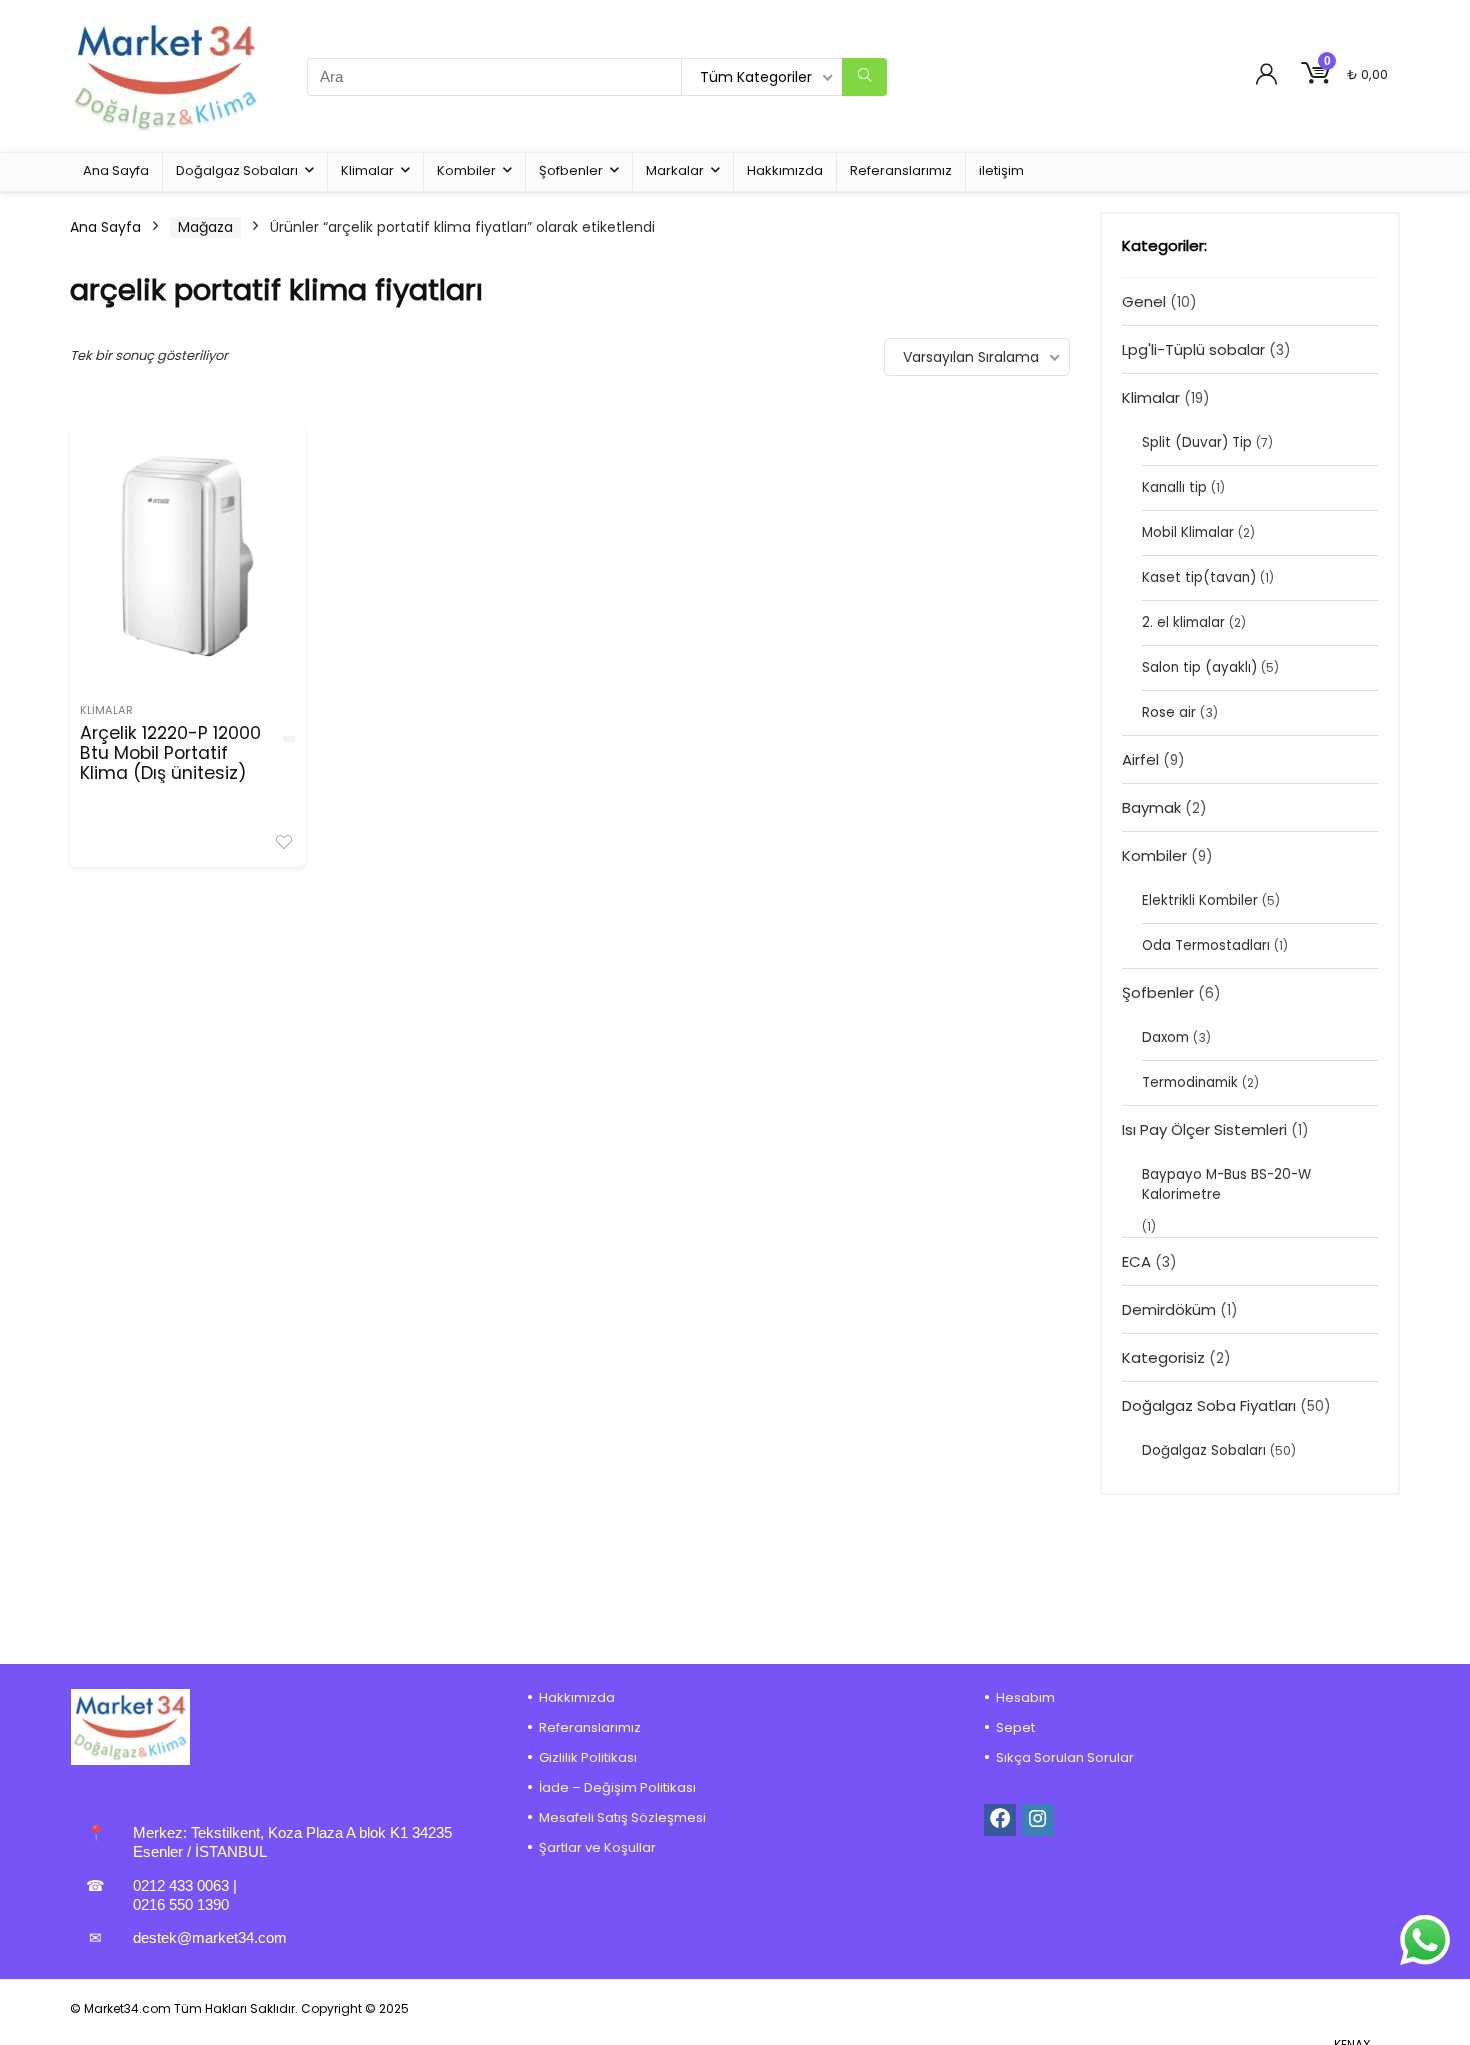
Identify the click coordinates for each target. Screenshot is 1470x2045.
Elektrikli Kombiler (1200, 900)
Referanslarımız (901, 170)
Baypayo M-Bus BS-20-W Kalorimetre (1226, 1184)
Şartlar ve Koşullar (597, 1847)
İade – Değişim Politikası (617, 1787)
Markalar (675, 170)
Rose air (1169, 712)
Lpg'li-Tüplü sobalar (1193, 349)
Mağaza (205, 227)
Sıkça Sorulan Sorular (1065, 1757)
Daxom (1165, 1037)
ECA (1136, 1261)
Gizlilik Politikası (588, 1757)
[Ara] (864, 77)
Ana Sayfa (116, 170)
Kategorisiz (1163, 1357)
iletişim (1001, 170)
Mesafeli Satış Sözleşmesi (622, 1817)
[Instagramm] (1038, 1820)
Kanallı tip (1174, 487)
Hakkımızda (785, 170)
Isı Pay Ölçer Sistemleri (1204, 1129)
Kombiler (466, 170)
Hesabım (1025, 1697)
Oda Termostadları (1206, 945)
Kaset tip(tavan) (1199, 577)
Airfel (1140, 759)
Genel (1144, 301)
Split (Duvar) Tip (1197, 442)
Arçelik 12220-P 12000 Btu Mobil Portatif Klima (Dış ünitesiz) (170, 753)
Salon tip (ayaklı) (1199, 667)
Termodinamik (1190, 1082)
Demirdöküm (1169, 1309)
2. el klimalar (1183, 622)
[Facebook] (1000, 1820)
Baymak (1151, 807)
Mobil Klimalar (1188, 532)
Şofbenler (571, 170)
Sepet (1015, 1727)
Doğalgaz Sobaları (237, 170)
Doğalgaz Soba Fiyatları (1209, 1405)
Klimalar (367, 170)
